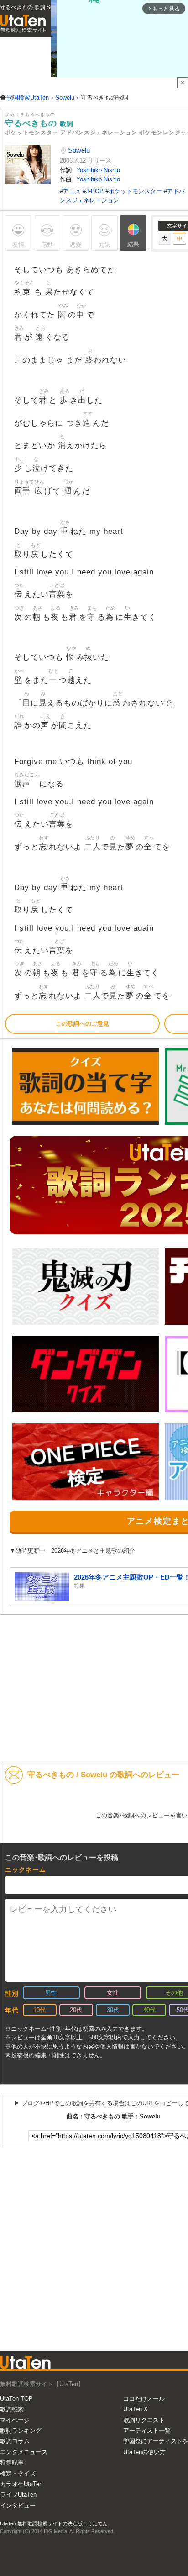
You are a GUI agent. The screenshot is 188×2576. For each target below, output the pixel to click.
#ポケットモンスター (135, 191)
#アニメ (71, 191)
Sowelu (78, 150)
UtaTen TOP (16, 2399)
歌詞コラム (15, 2441)
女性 (113, 1993)
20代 (76, 2010)
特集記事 (12, 2463)
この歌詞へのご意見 (82, 1024)
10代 (39, 2010)
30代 (113, 2010)
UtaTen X (136, 2409)
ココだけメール (144, 2399)
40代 (149, 2010)
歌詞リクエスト (144, 2420)
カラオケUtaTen (21, 2484)
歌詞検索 (12, 2409)
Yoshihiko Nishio (98, 170)
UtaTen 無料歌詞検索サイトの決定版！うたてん (54, 2523)
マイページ (15, 2420)
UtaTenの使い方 (144, 2452)
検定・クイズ (18, 2473)
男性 (51, 1993)
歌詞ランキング (21, 2431)
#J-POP (94, 191)
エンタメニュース (24, 2452)
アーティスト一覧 (147, 2431)
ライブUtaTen (18, 2494)
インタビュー (18, 2505)
